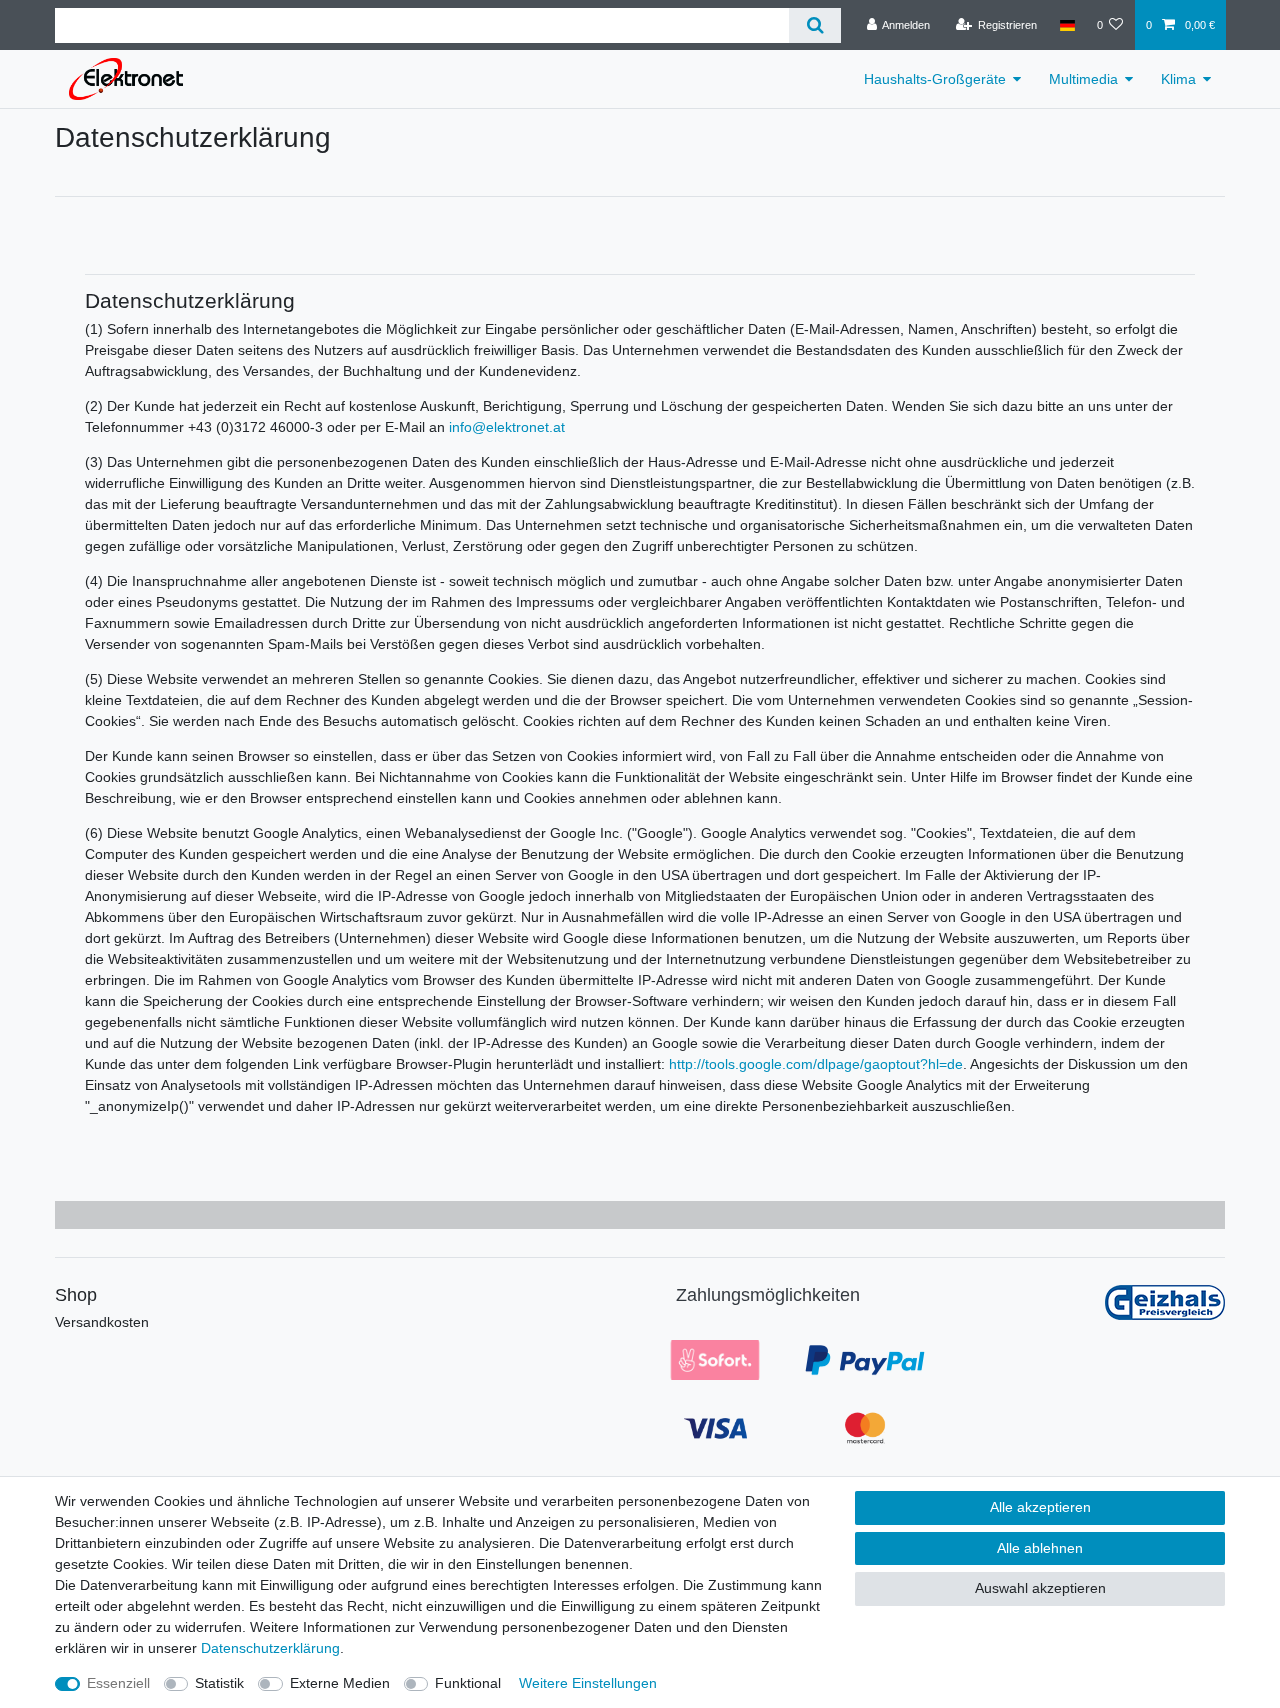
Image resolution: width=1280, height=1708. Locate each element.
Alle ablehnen (1040, 1548)
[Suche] (814, 25)
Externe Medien (340, 1683)
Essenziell (118, 1683)
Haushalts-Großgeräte (935, 79)
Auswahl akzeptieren (1040, 1588)
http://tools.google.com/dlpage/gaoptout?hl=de (816, 1064)
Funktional (468, 1683)
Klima (1178, 79)
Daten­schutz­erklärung (270, 1648)
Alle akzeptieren (1040, 1507)
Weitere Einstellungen (588, 1683)
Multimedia (1083, 79)
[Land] (1066, 25)
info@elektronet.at (507, 427)
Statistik (219, 1683)
